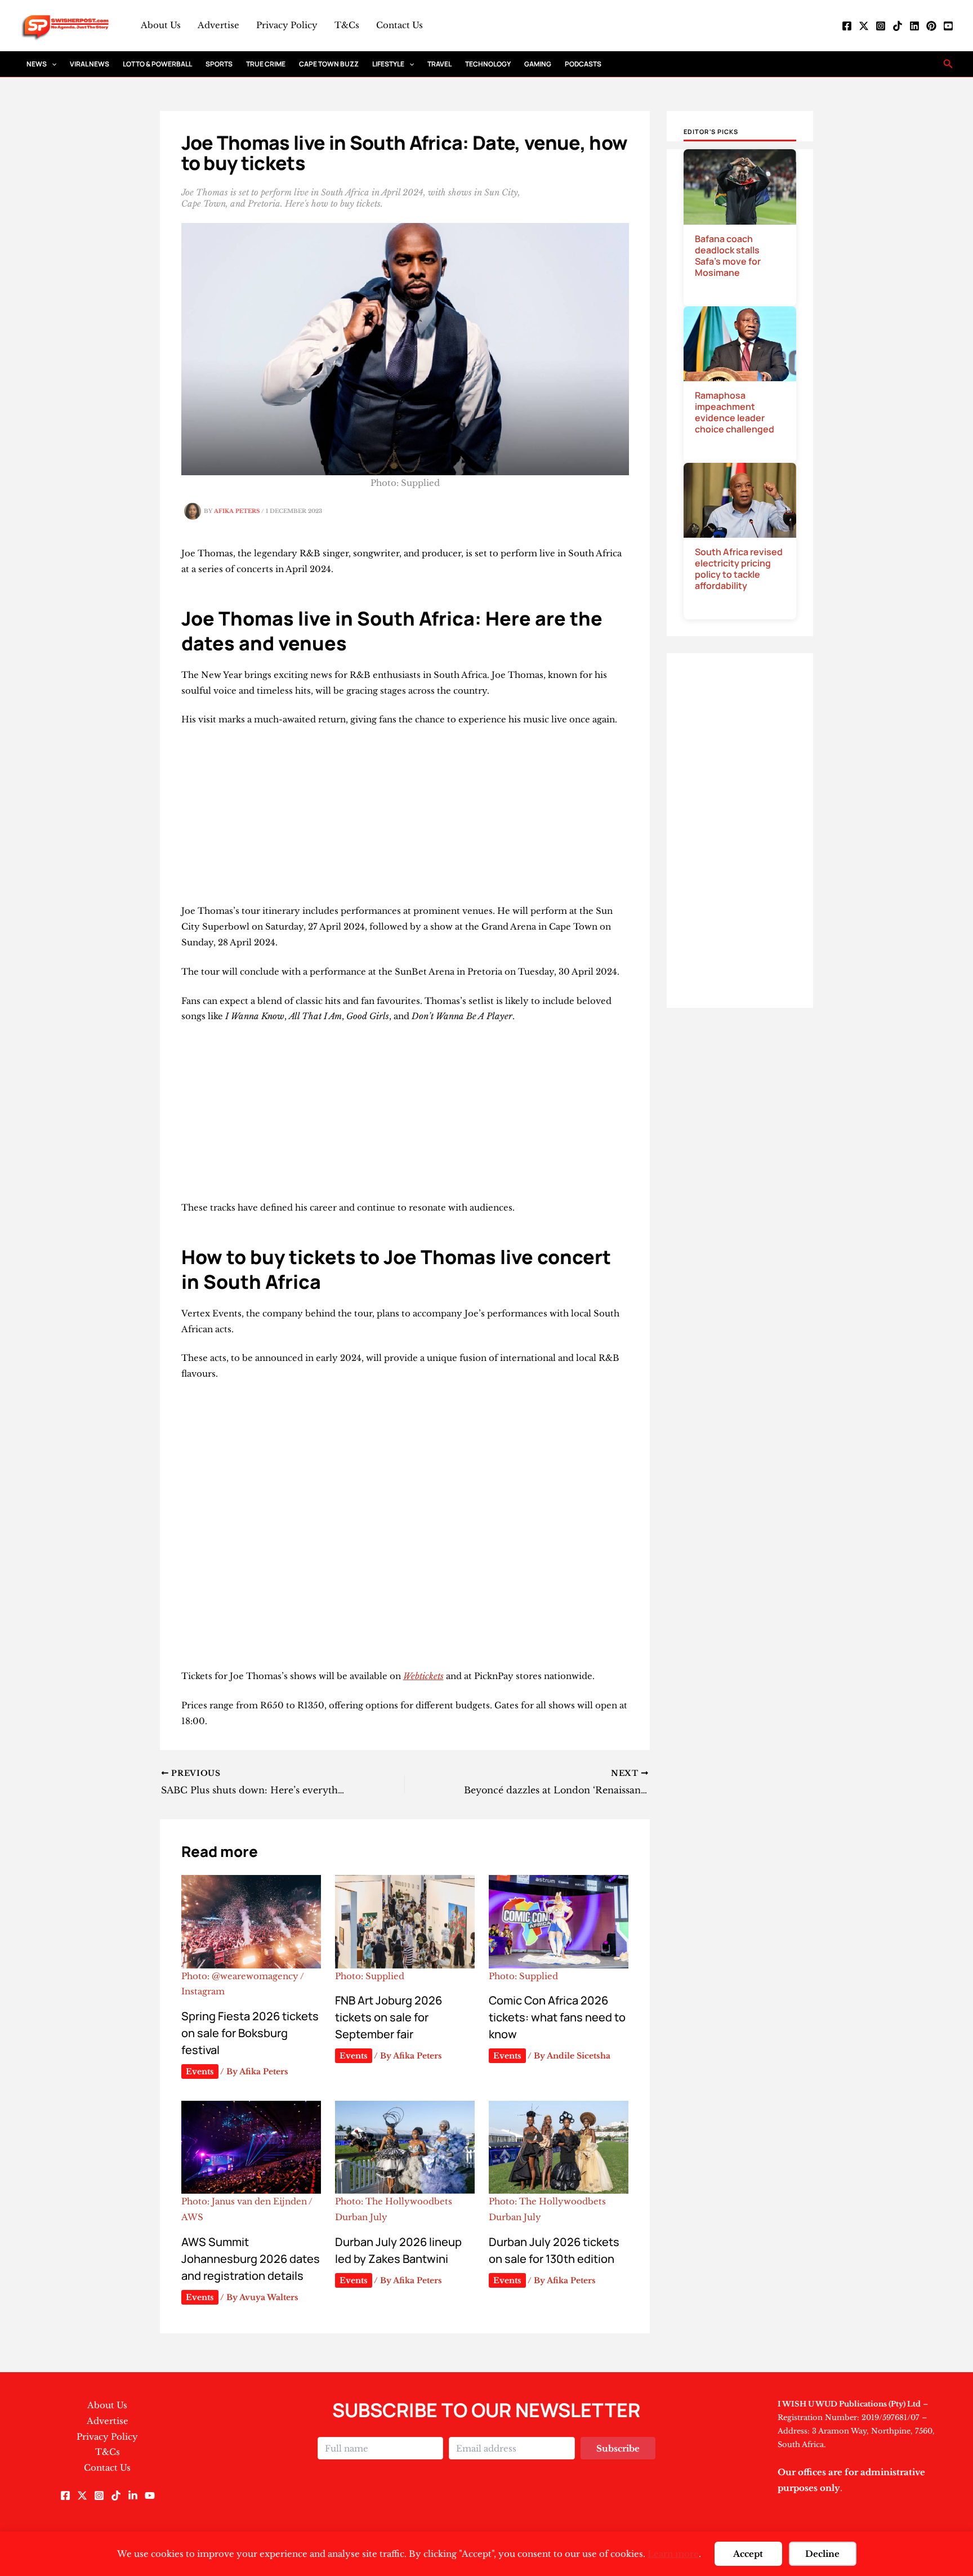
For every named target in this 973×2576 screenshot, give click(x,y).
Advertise (218, 25)
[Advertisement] (405, 820)
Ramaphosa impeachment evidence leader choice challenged (735, 412)
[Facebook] (847, 26)
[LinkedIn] (914, 26)
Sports (219, 64)
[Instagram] (881, 26)
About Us (161, 25)
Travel (439, 64)
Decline (822, 2554)
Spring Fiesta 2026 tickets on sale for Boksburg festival (250, 2033)
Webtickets (423, 1676)
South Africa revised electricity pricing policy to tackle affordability (739, 569)
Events (200, 2071)
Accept (748, 2554)
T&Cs (347, 25)
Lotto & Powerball (157, 64)
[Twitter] (864, 26)
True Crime (266, 64)
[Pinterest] (931, 26)
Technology (488, 64)
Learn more (673, 2554)
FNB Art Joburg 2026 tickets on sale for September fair (389, 2017)
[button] (52, 64)
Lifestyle (388, 64)
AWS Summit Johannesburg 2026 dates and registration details (251, 2259)
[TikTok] (898, 26)
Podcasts (583, 64)
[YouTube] (948, 26)
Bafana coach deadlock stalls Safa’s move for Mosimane (728, 256)
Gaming (538, 64)
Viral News (90, 64)
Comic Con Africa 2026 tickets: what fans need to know (557, 2017)
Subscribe (618, 2448)
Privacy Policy (287, 25)
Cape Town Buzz (329, 64)
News (37, 64)
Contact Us (400, 25)
